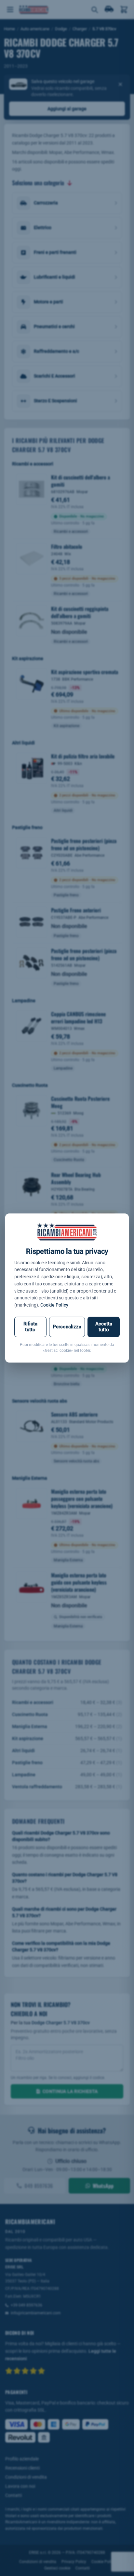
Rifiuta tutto (30, 1327)
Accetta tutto (104, 1327)
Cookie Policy (54, 1305)
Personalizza (67, 1327)
